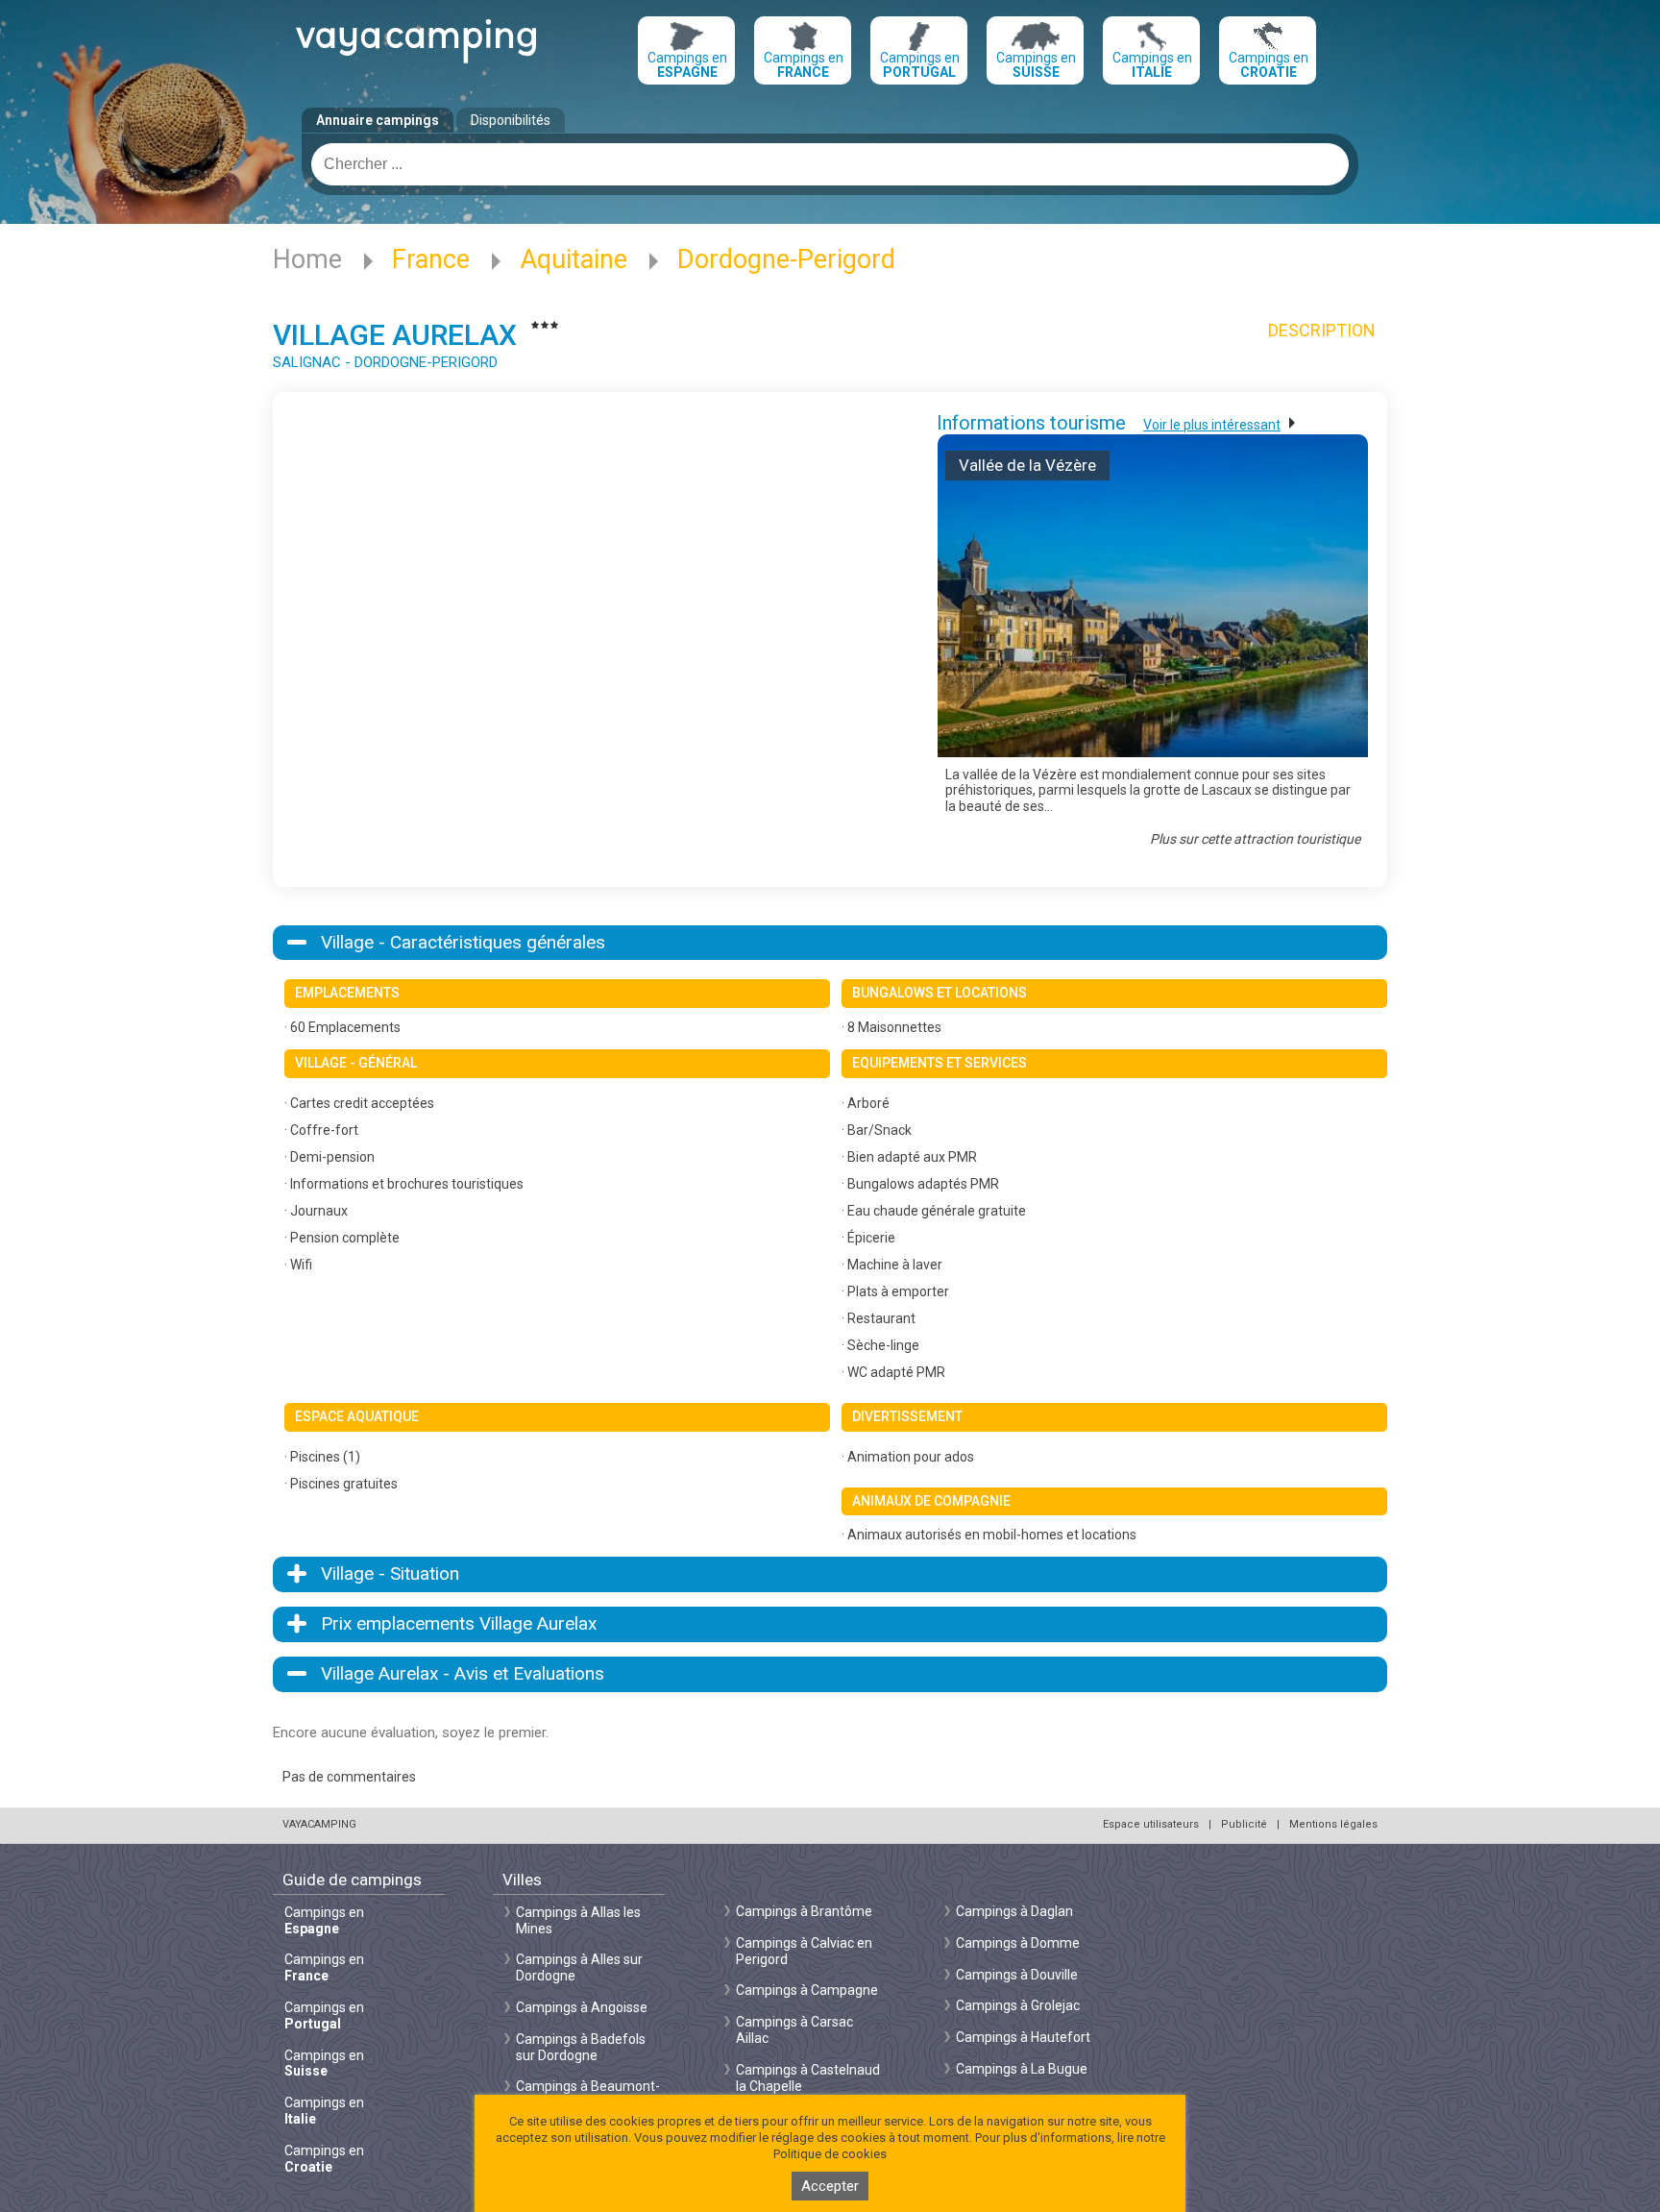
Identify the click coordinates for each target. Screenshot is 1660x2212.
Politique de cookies (830, 2154)
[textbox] (830, 164)
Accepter (830, 2186)
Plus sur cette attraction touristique (1255, 839)
